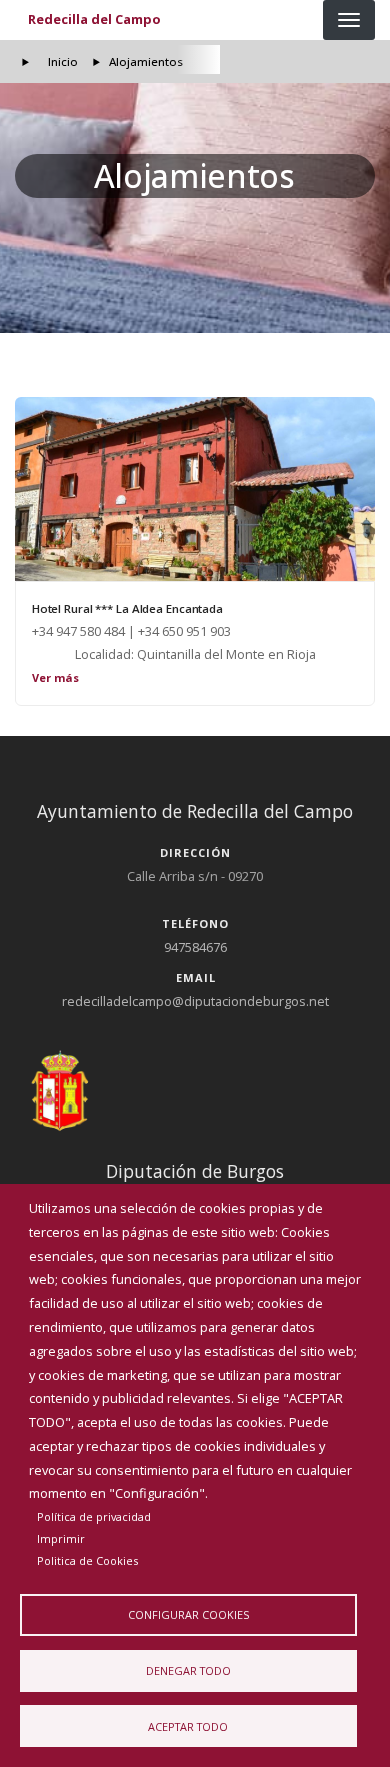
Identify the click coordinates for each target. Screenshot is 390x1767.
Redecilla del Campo (94, 19)
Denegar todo (188, 1670)
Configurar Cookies (188, 1614)
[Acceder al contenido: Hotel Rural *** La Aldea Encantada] (195, 489)
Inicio (63, 61)
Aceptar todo (188, 1726)
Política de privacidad (94, 1516)
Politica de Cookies (87, 1560)
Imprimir (61, 1538)
